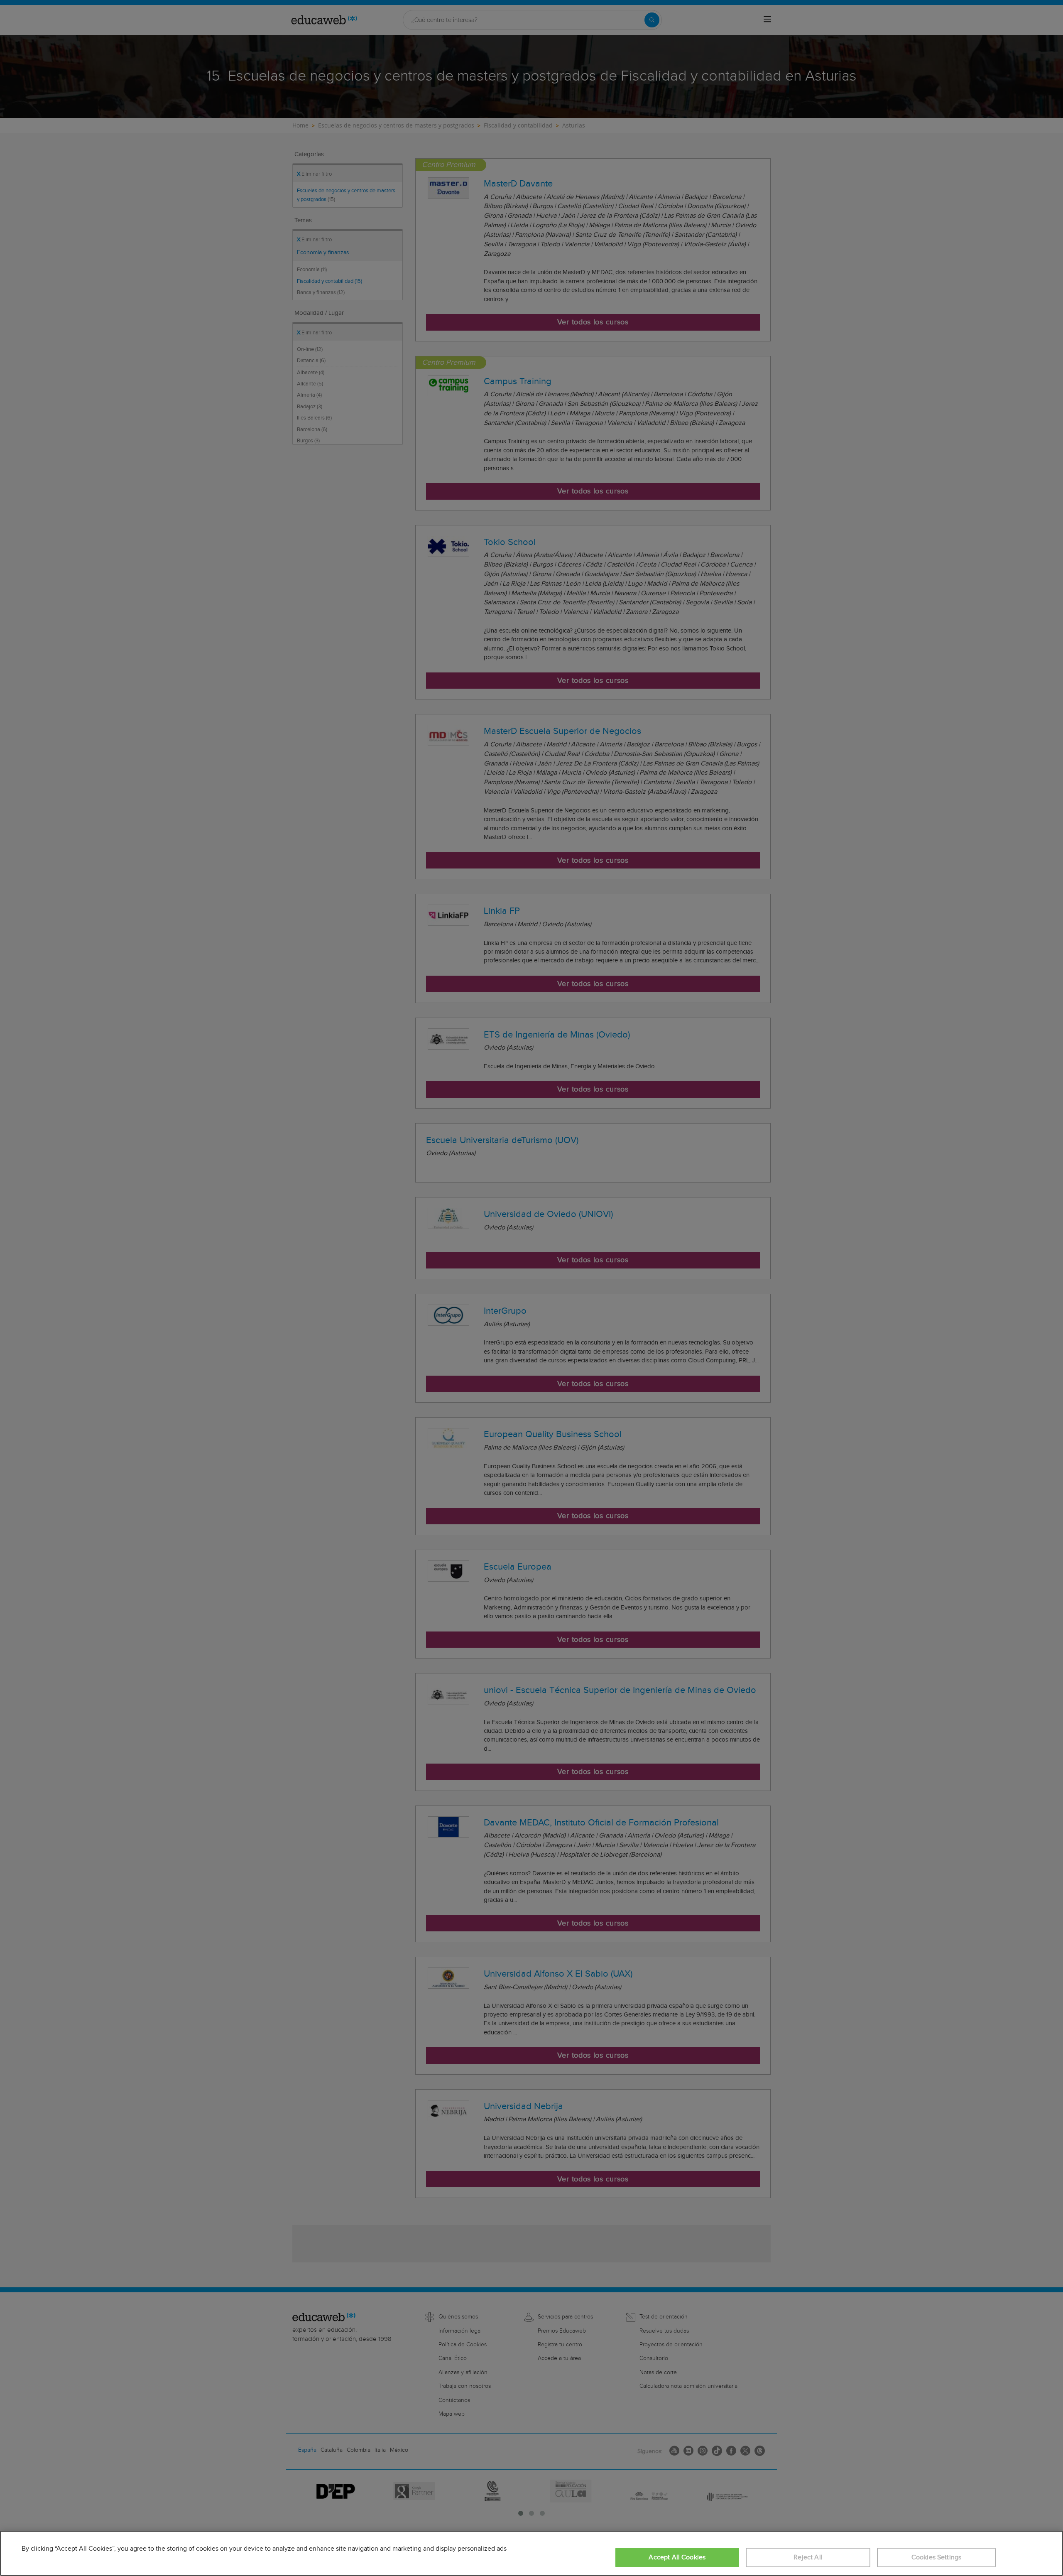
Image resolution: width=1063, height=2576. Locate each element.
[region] (531, 2553)
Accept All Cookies (677, 2558)
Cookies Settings (937, 2558)
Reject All (808, 2558)
